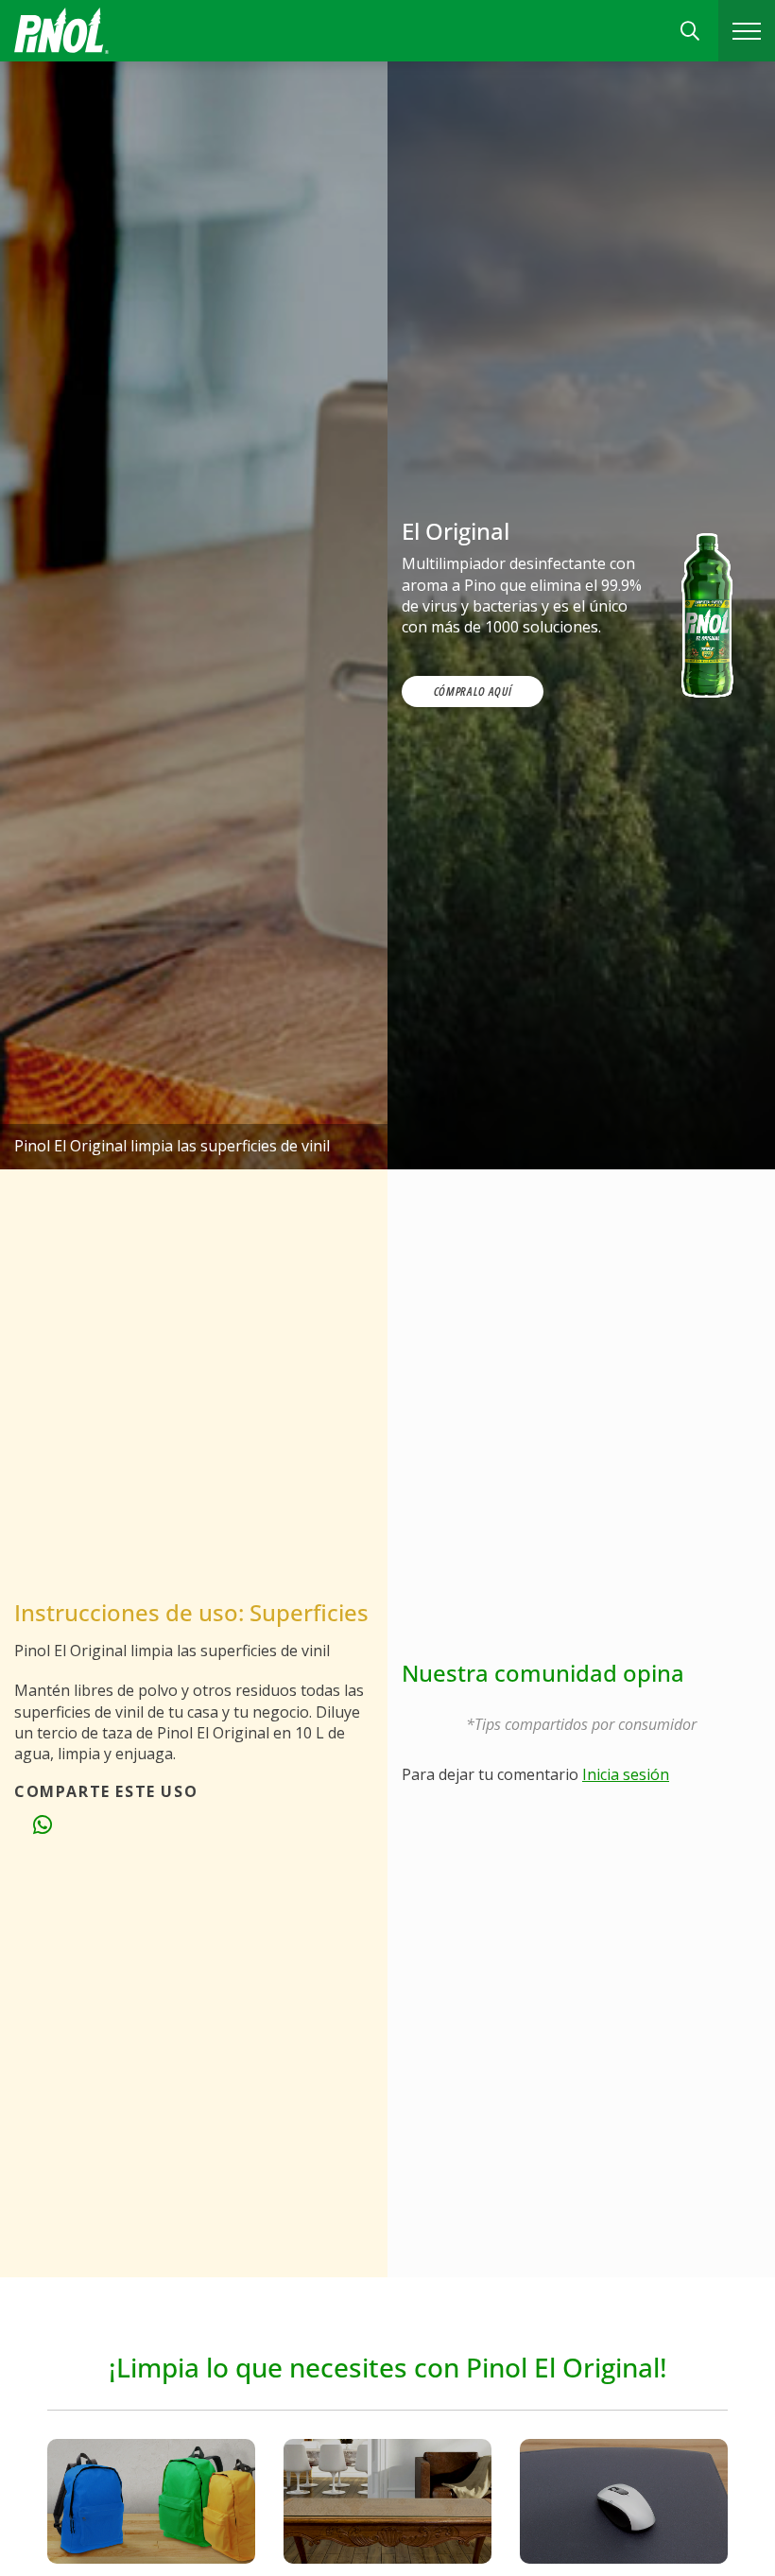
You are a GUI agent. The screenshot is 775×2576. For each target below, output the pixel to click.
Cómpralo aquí (473, 691)
